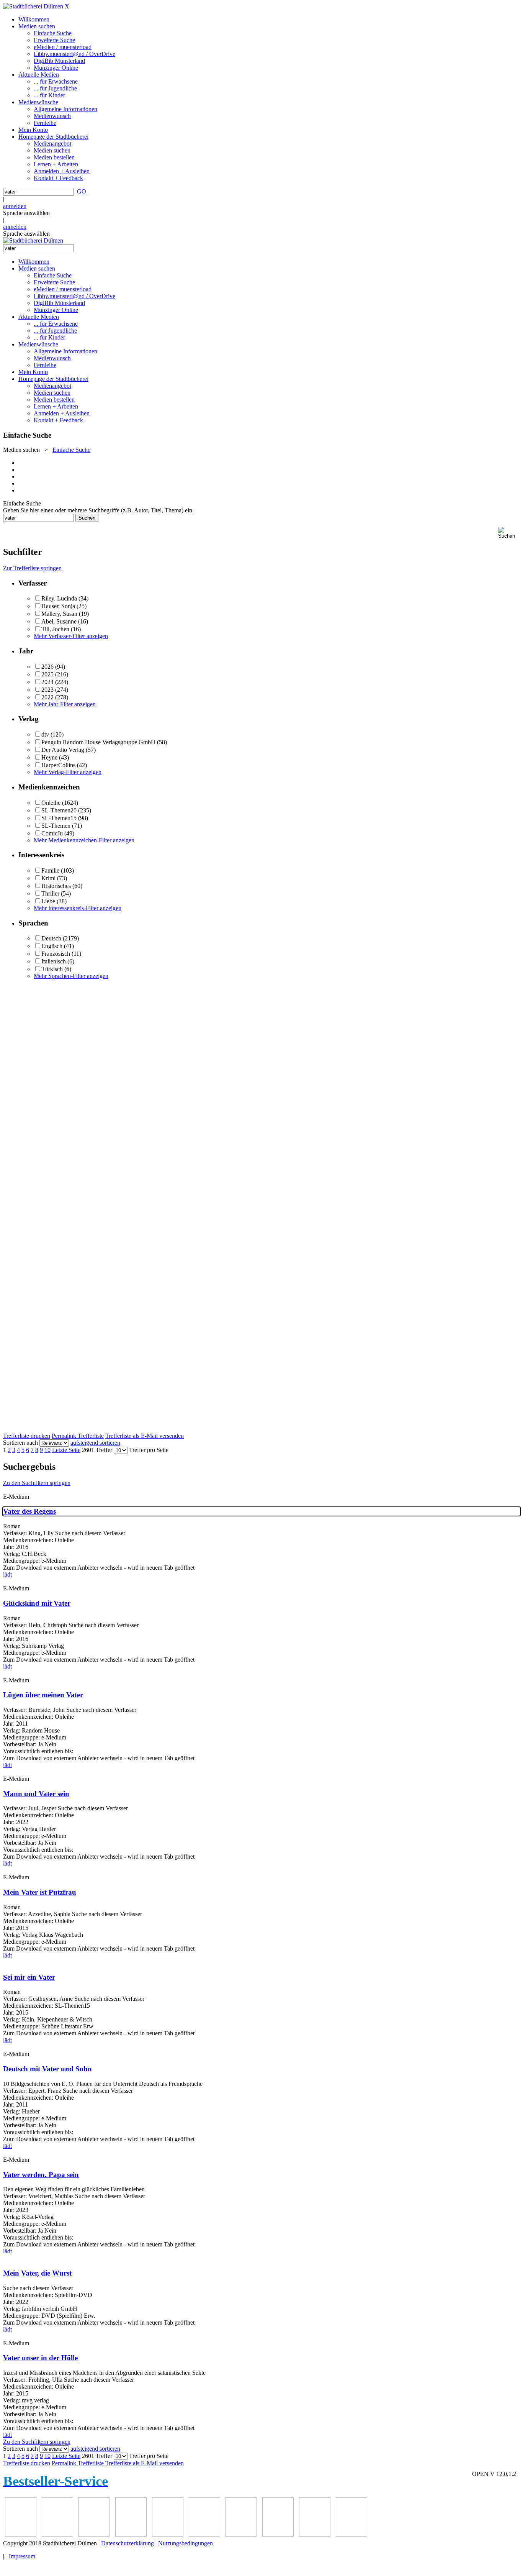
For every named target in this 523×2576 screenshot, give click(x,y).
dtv (45, 734)
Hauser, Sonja (58, 606)
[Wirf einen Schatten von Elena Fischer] (315, 2534)
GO (82, 191)
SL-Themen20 (59, 810)
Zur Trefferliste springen (32, 568)
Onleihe (51, 803)
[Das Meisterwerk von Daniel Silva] (131, 2534)
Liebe (48, 901)
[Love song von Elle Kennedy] (57, 2534)
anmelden (15, 206)
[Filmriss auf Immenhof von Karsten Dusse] (351, 2534)
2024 (47, 682)
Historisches (56, 886)
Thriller (50, 893)
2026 (47, 667)
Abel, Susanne (59, 621)
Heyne (49, 757)
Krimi (48, 878)
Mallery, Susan (59, 614)
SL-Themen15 (59, 818)
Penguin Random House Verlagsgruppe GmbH (98, 742)
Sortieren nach (20, 1443)
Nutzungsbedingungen (186, 2543)
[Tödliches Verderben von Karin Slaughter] (278, 2534)
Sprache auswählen (26, 213)
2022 (47, 697)
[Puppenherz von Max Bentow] (204, 2534)
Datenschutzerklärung (127, 2543)
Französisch (56, 954)
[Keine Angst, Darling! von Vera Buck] (94, 2534)
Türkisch (52, 969)
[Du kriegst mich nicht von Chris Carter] (168, 2534)
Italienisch (54, 961)
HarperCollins (58, 765)
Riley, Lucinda (59, 598)
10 (47, 1450)
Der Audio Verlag (63, 750)
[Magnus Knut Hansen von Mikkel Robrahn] (21, 2534)
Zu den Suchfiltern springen (37, 1483)
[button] (509, 533)
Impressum (22, 2556)
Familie (50, 870)
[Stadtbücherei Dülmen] (33, 6)
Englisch (52, 946)
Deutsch (51, 938)
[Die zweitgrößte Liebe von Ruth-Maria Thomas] (241, 2534)
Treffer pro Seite (149, 1450)
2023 (47, 690)
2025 (47, 674)
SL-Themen (56, 826)
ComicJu (52, 833)
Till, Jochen (55, 629)
